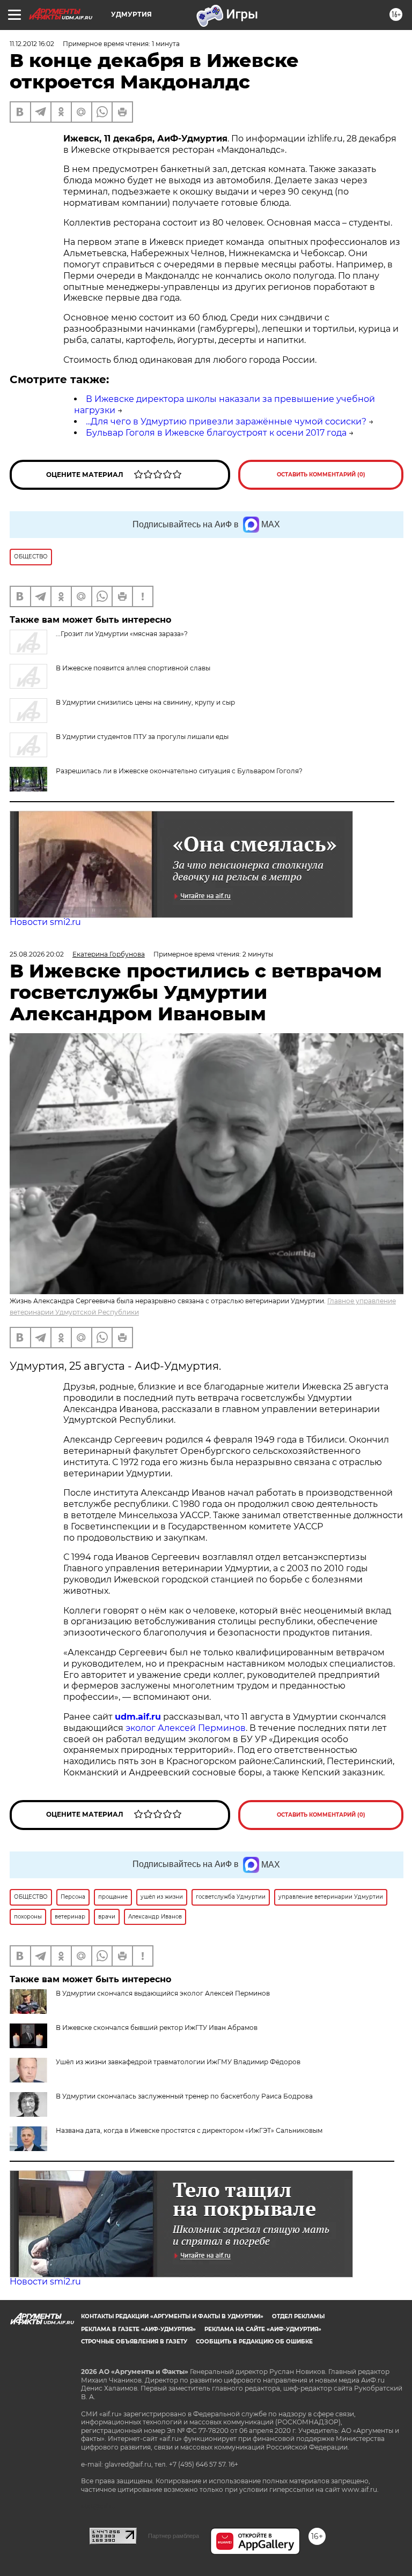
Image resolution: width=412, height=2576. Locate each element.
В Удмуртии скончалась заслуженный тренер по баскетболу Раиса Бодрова (184, 2096)
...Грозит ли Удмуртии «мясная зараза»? (122, 634)
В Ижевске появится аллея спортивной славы (133, 668)
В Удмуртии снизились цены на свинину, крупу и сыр (145, 702)
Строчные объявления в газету (134, 2342)
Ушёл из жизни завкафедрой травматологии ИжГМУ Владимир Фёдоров (178, 2062)
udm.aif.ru (138, 1717)
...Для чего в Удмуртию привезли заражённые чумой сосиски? (226, 421)
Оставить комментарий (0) (321, 475)
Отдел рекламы (298, 2316)
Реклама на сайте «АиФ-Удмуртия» (263, 2329)
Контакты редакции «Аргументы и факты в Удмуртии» (172, 2316)
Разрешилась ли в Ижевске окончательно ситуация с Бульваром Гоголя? (179, 771)
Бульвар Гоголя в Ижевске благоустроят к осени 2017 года (216, 433)
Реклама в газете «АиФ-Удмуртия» (138, 2329)
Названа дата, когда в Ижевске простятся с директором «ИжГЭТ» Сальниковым (189, 2130)
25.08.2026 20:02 (37, 954)
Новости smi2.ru (45, 922)
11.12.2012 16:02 (32, 44)
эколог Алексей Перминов (186, 1728)
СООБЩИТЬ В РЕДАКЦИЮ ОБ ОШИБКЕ (254, 2342)
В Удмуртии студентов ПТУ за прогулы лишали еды (142, 737)
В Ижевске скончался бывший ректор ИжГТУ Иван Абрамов (157, 2028)
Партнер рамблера (174, 2536)
